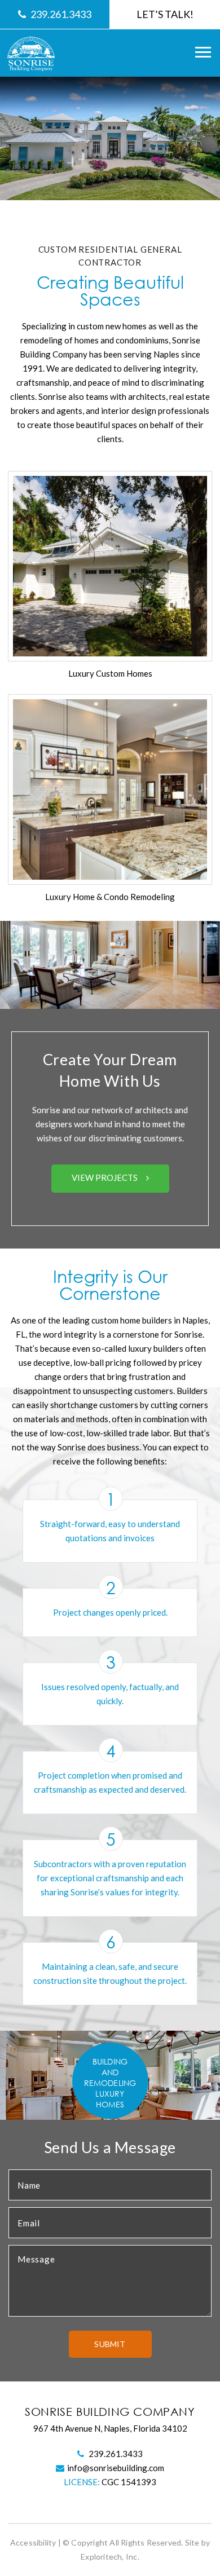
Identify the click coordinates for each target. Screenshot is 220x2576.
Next (183, 1085)
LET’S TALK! (165, 14)
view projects (105, 1177)
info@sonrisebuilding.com (116, 2468)
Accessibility (33, 2542)
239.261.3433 (61, 14)
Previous (37, 1085)
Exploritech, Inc (109, 2557)
